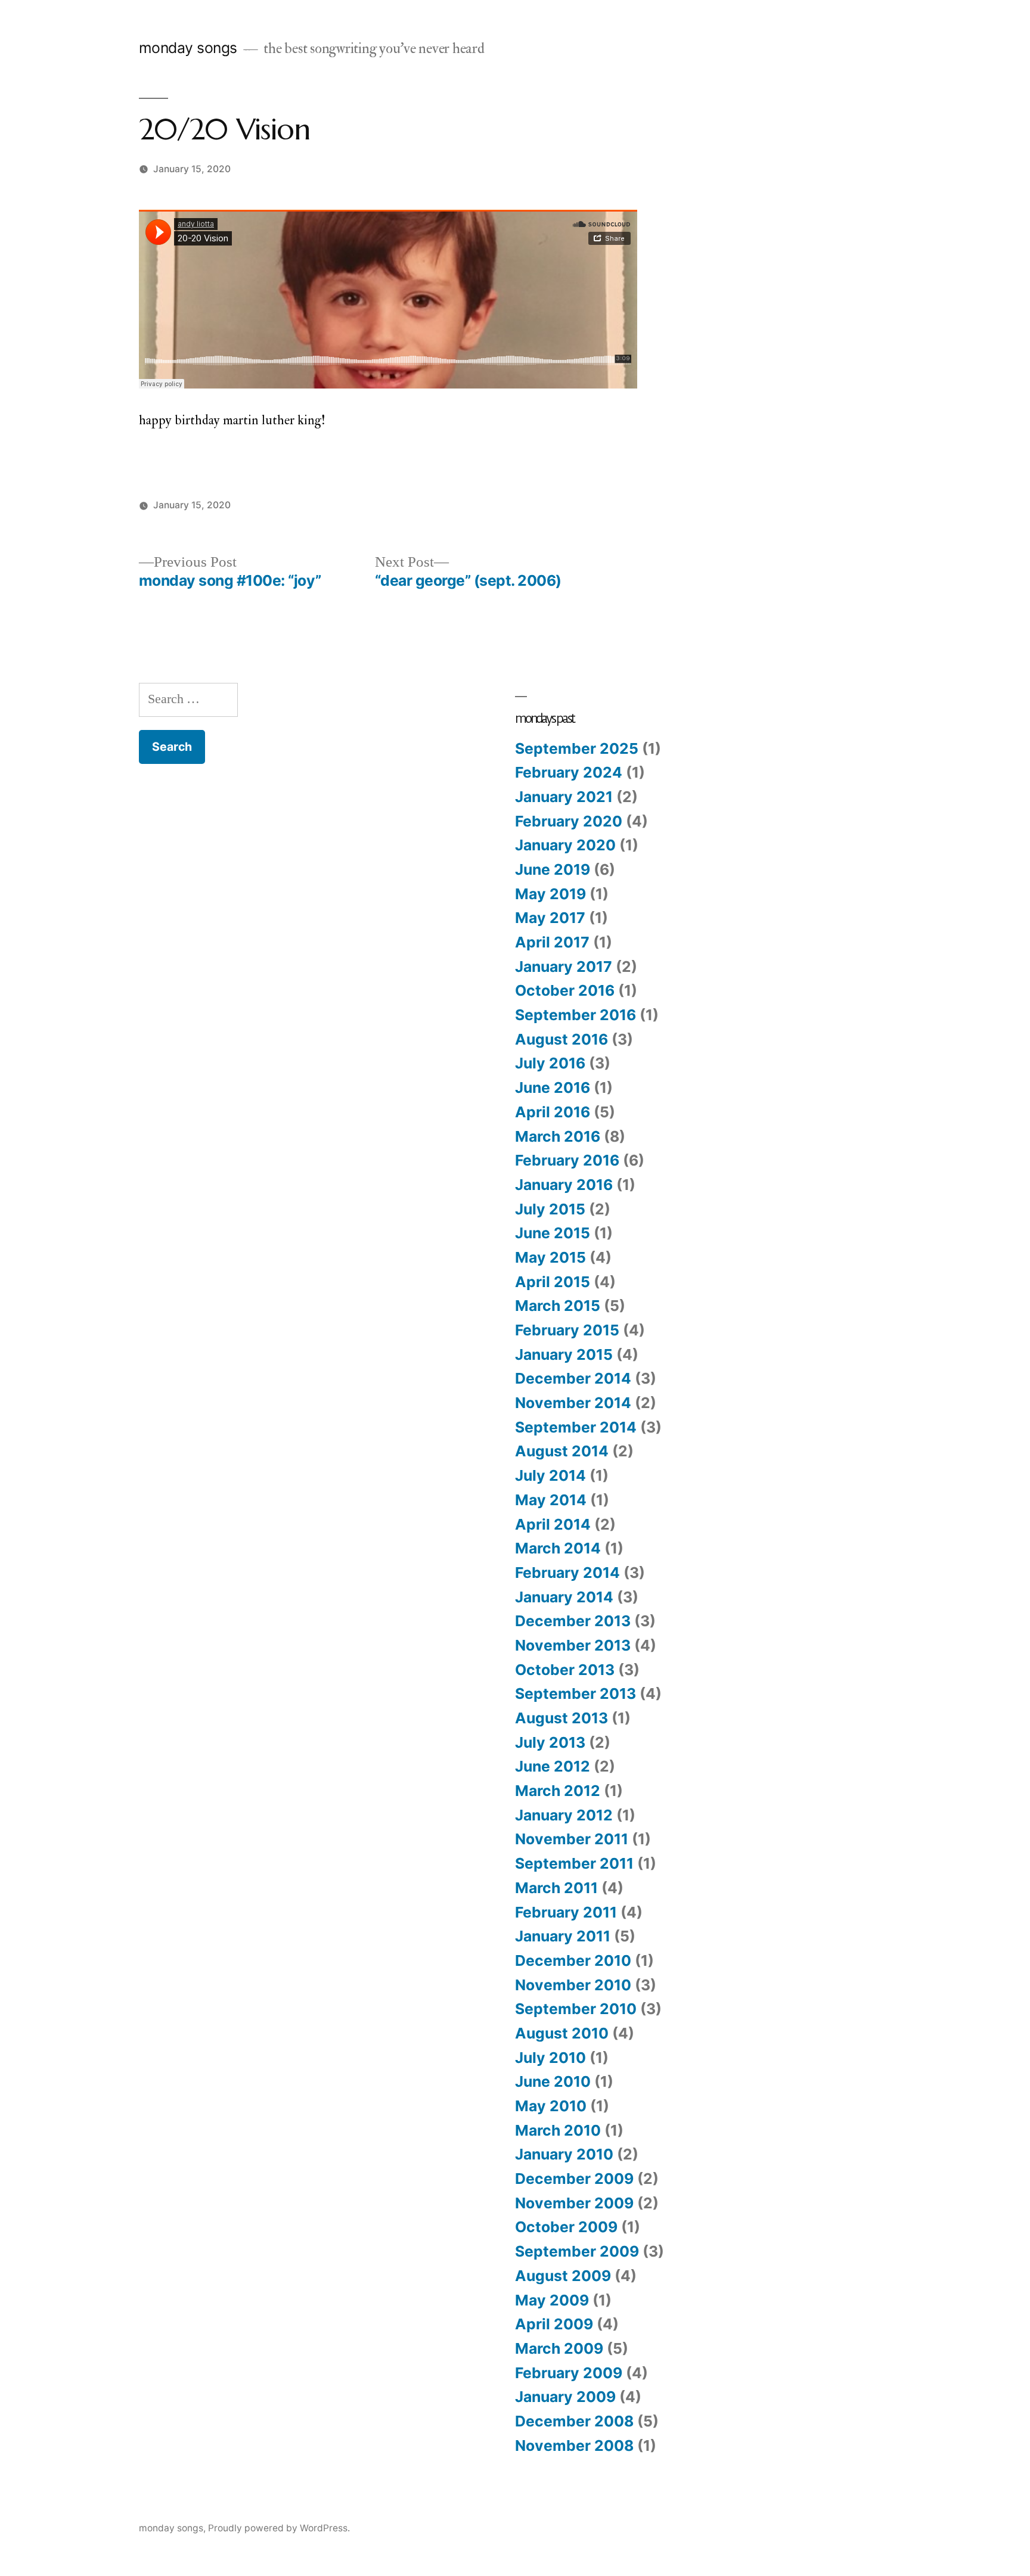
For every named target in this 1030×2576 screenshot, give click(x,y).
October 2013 (565, 1670)
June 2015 (553, 1233)
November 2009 (574, 2203)
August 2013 (561, 1718)
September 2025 (577, 748)
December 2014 (573, 1378)
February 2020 (569, 821)
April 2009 (554, 2324)
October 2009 (566, 2227)
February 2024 (569, 772)
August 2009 (563, 2276)
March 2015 (558, 1306)
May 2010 (551, 2106)
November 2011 (572, 1839)
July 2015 (550, 1209)
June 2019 (553, 869)
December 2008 (574, 2421)
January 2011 (563, 1936)
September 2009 (577, 2251)
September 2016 (576, 1015)
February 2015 (567, 1330)
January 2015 (564, 1354)
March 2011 (556, 1888)
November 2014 (573, 1403)
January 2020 (565, 845)
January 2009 (565, 2397)
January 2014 (564, 1597)
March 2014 (558, 1548)
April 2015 (553, 1282)
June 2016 (553, 1087)
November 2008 (574, 2446)
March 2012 (558, 1791)
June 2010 (553, 2081)
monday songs (188, 48)
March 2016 (558, 1136)
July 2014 (550, 1475)
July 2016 (550, 1063)
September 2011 (574, 1863)
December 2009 (574, 2179)
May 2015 (550, 1257)
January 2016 (564, 1185)
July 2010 (550, 2058)
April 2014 (553, 1524)
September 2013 (576, 1693)
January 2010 (564, 2154)
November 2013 (573, 1645)
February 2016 (567, 1160)
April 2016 (553, 1112)
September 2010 (576, 2009)
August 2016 (561, 1039)
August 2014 (562, 1451)
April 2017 (552, 942)
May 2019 (550, 894)
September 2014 (576, 1427)
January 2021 (564, 797)
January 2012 (564, 1815)
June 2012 (553, 1766)
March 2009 (559, 2348)
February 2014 (567, 1573)
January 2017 (564, 967)
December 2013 (573, 1621)
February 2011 (566, 1912)
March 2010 (558, 2130)
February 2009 (569, 2373)
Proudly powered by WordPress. (279, 2528)
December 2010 (573, 1960)
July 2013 (550, 1742)
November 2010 (573, 1985)
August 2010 (562, 2033)
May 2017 (550, 918)
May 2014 (551, 1500)
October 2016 (565, 990)
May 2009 (552, 2300)
